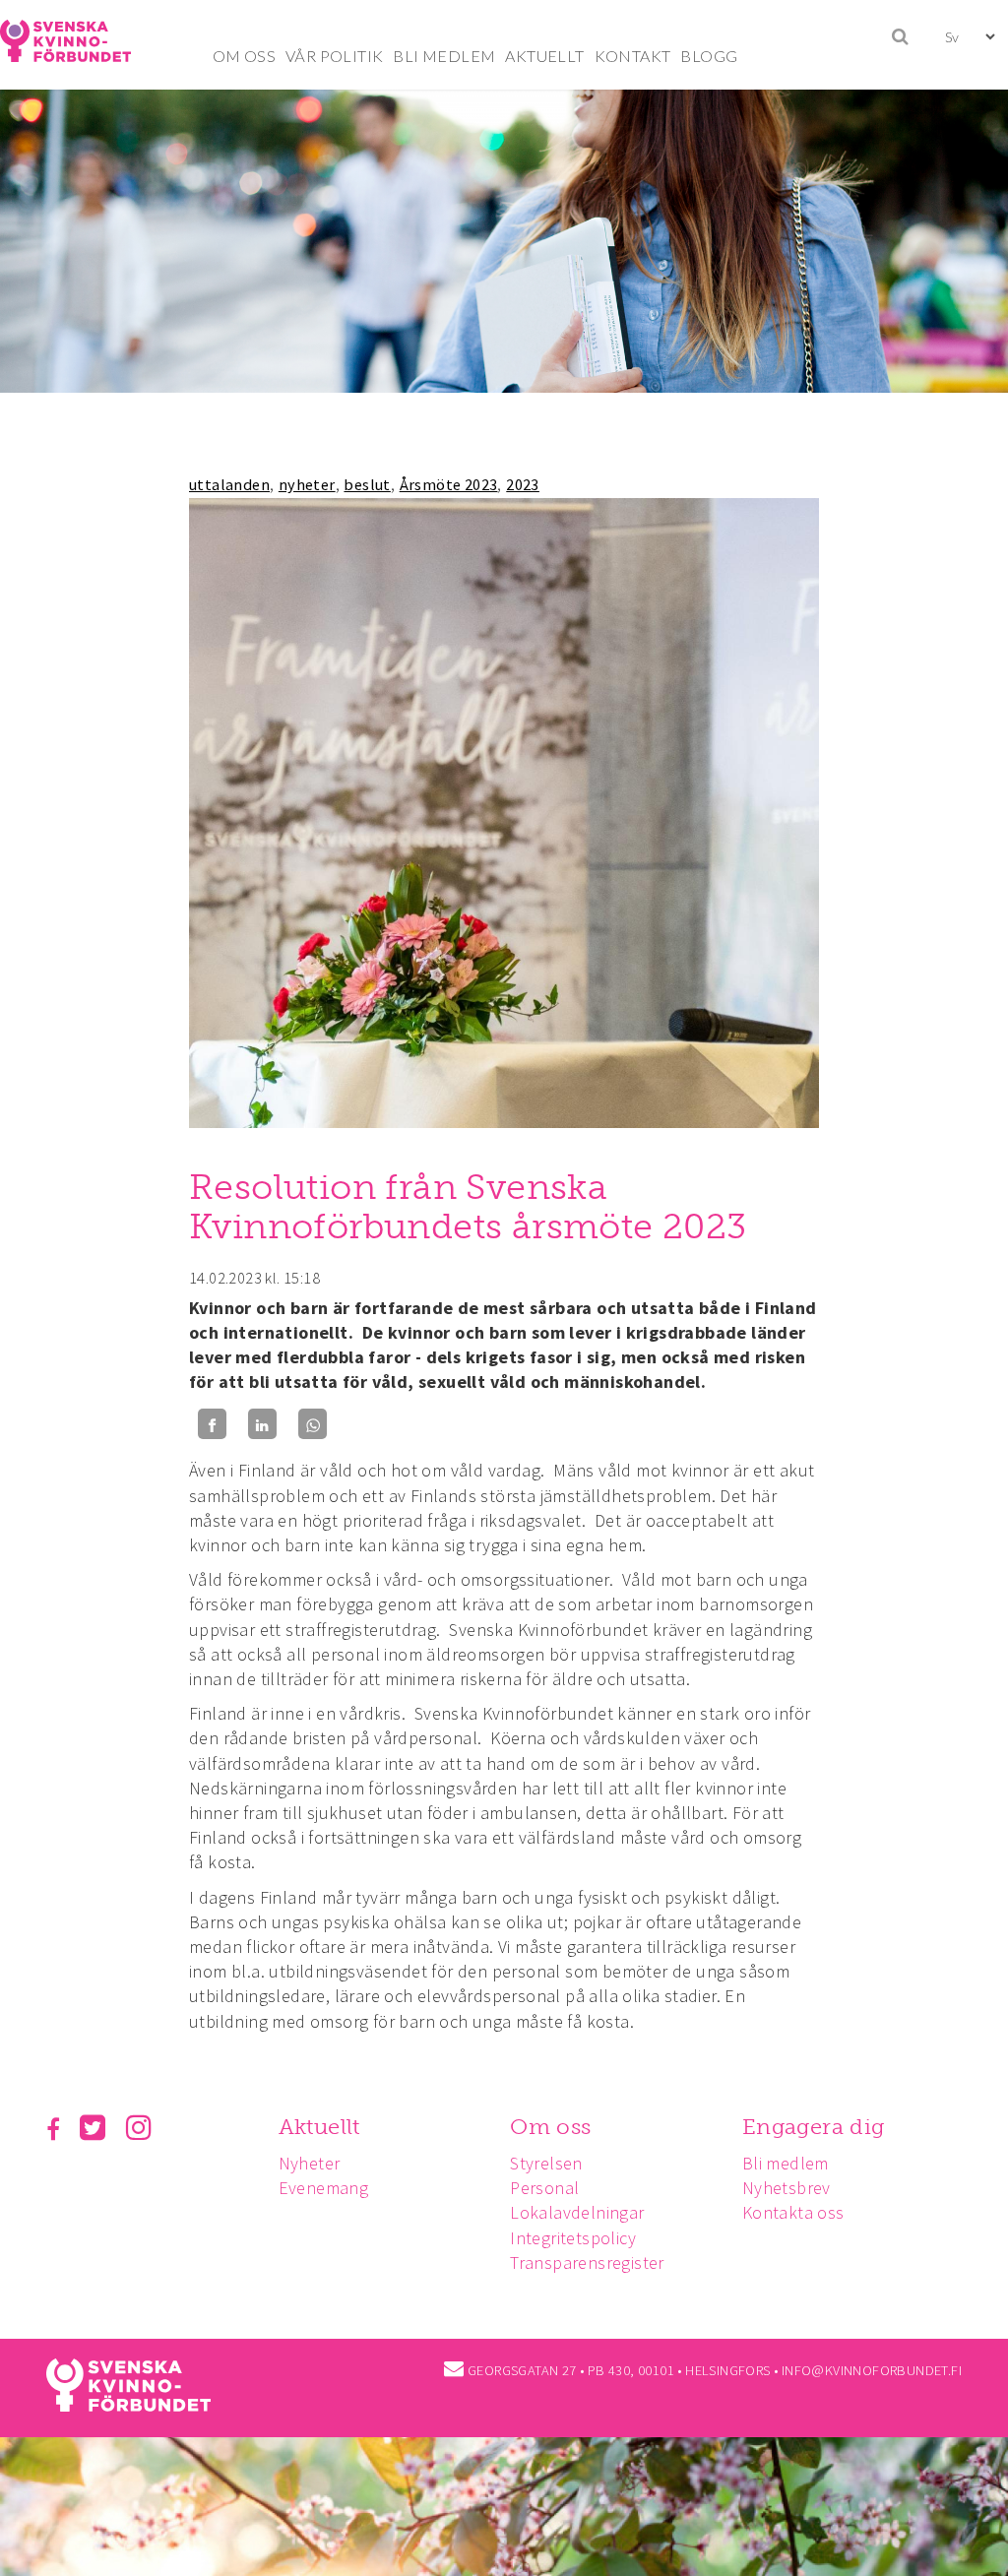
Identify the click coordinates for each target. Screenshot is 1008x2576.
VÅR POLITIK (334, 56)
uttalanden (229, 484)
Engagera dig (814, 2127)
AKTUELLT (544, 56)
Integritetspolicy (573, 2238)
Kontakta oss (793, 2212)
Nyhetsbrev (787, 2188)
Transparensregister (587, 2262)
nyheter (307, 484)
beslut (367, 484)
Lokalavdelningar (577, 2212)
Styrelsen (546, 2163)
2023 (523, 484)
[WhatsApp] (313, 1424)
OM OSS (244, 56)
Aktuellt (319, 2127)
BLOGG (709, 56)
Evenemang (324, 2188)
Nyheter (310, 2163)
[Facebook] (212, 1424)
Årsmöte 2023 (449, 484)
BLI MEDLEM (444, 56)
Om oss (550, 2127)
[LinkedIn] (262, 1424)
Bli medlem (786, 2163)
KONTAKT (633, 56)
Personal (544, 2188)
